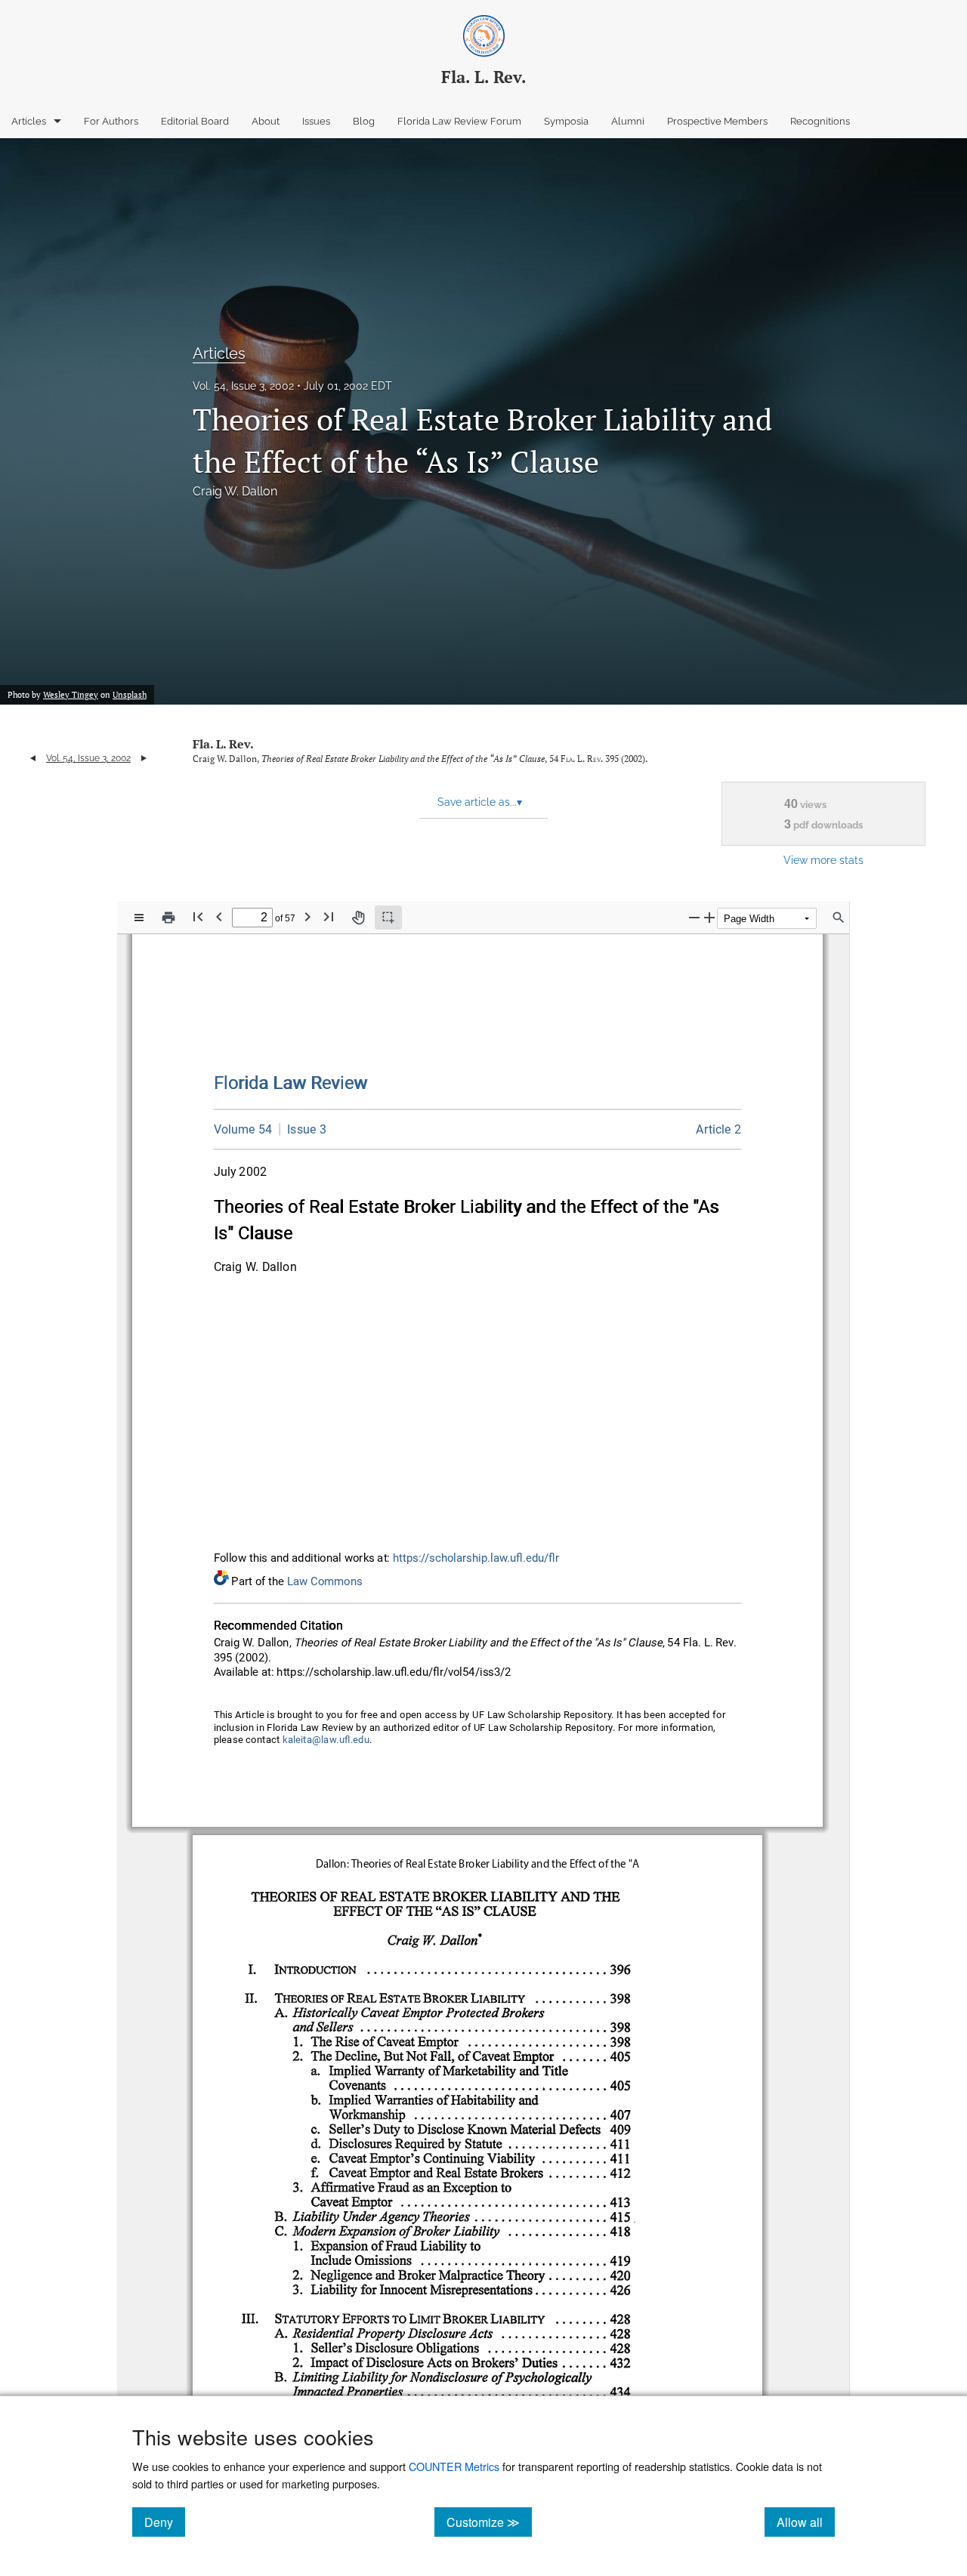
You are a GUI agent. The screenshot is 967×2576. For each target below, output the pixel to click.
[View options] (139, 918)
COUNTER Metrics (454, 2466)
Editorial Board (195, 121)
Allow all (806, 2522)
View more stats (823, 860)
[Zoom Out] (694, 917)
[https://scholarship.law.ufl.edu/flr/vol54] (243, 1129)
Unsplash (130, 695)
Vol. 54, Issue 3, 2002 (243, 386)
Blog (364, 121)
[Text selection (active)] (388, 918)
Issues (316, 121)
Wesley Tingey (71, 695)
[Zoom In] (709, 917)
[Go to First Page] (198, 916)
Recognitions (820, 121)
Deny (165, 2522)
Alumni (628, 121)
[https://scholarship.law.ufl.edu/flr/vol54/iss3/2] (719, 1129)
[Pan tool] (358, 918)
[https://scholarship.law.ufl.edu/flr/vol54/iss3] (303, 1129)
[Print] (168, 918)
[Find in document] (839, 918)
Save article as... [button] (480, 802)
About (266, 121)
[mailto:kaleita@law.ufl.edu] (326, 1740)
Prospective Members (717, 121)
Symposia (566, 121)
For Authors (111, 121)
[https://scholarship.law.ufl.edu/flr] (291, 1083)
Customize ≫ (489, 2522)
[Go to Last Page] (329, 916)
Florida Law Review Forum (459, 121)
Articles (29, 121)
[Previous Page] (219, 916)
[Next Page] (307, 916)
